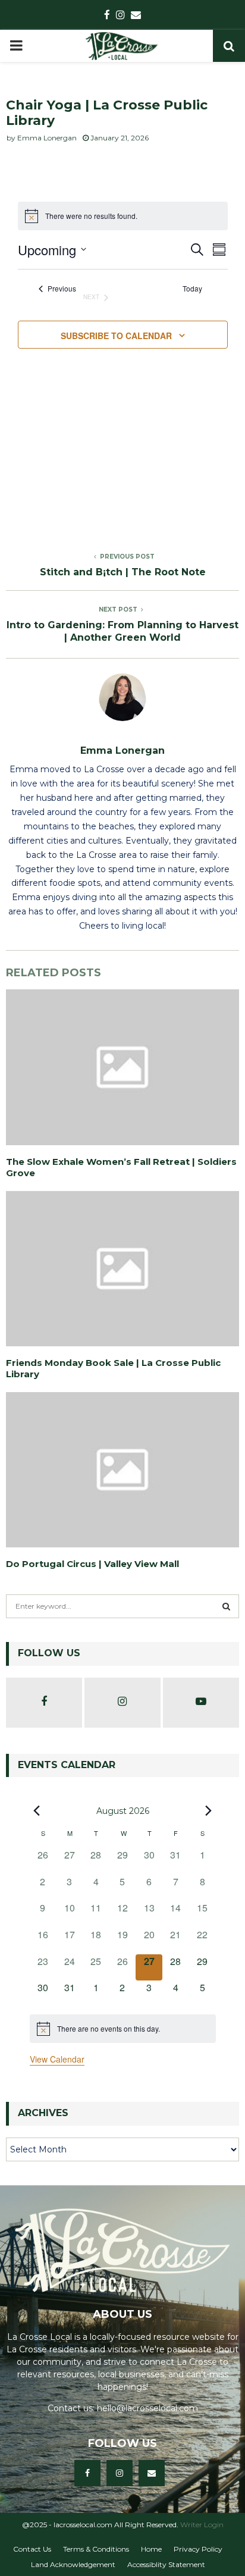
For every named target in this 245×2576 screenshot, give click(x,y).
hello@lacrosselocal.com (147, 2408)
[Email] (152, 2473)
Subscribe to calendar (116, 336)
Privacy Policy (198, 2549)
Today (192, 289)
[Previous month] (37, 1810)
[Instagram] (120, 2473)
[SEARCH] (226, 1606)
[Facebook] (87, 2473)
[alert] (123, 2029)
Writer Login (202, 2525)
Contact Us (32, 2549)
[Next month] (209, 1810)
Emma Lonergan (47, 138)
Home (151, 2549)
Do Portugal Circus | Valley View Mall (92, 1564)
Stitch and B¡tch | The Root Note (123, 572)
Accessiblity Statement (166, 2564)
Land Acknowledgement (73, 2564)
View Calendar (57, 2059)
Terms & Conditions (96, 2549)
